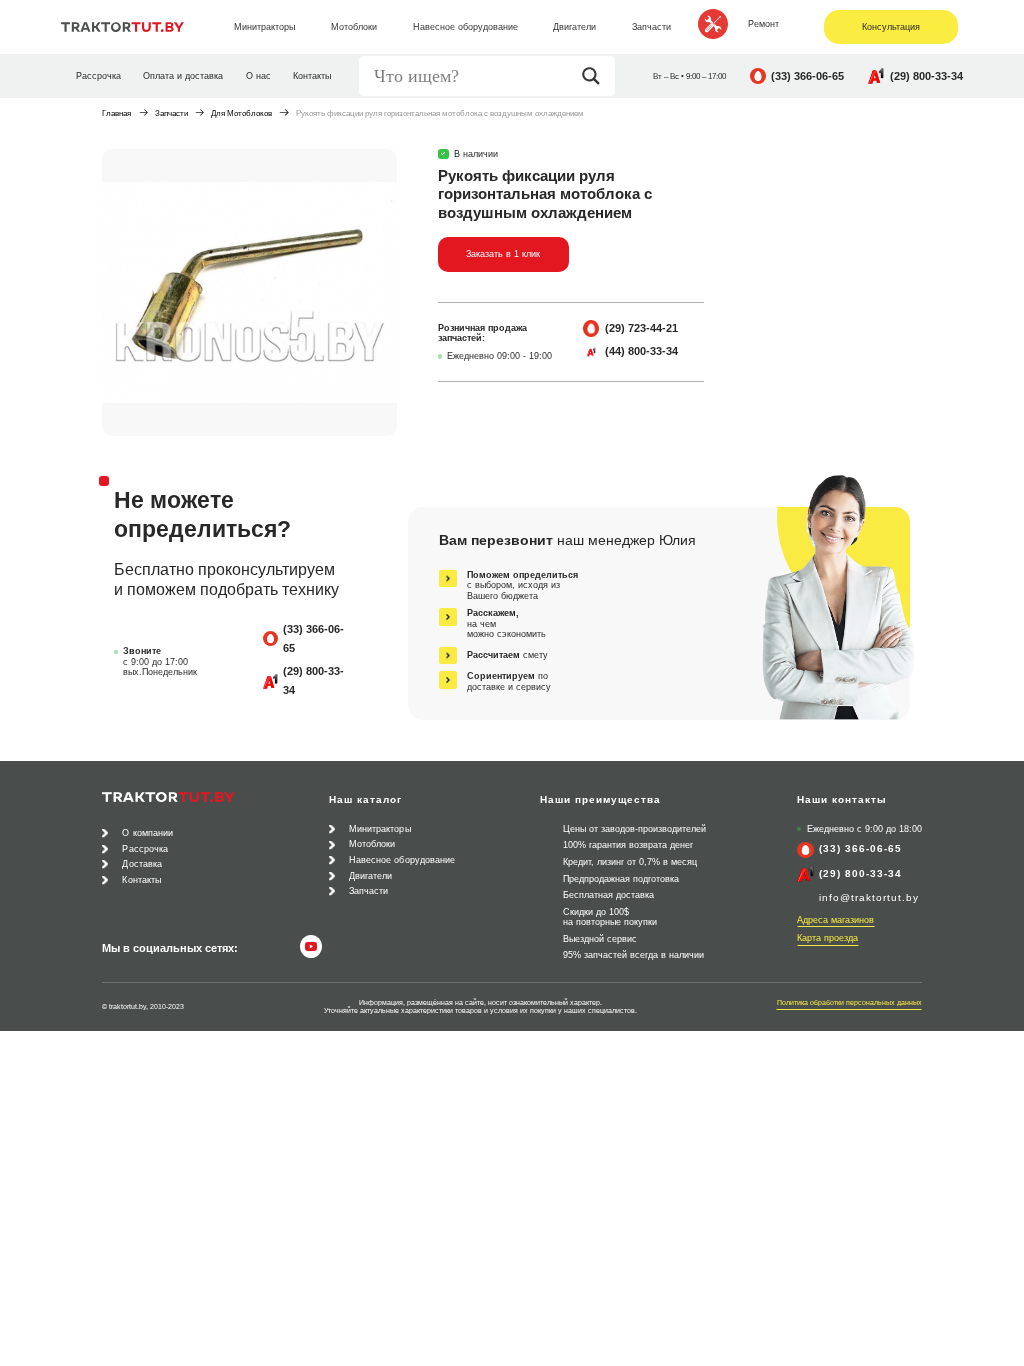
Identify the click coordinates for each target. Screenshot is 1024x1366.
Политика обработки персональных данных (849, 1002)
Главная (116, 113)
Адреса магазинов (835, 920)
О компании (147, 833)
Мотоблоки (372, 844)
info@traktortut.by (869, 897)
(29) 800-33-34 (926, 76)
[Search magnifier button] (596, 76)
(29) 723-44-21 (641, 328)
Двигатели (371, 876)
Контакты (312, 76)
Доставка (142, 864)
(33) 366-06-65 (807, 76)
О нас (258, 76)
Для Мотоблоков (241, 113)
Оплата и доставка (183, 76)
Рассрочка (98, 76)
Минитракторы (380, 829)
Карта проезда (827, 938)
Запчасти (171, 113)
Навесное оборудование (402, 860)
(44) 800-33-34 (641, 351)
